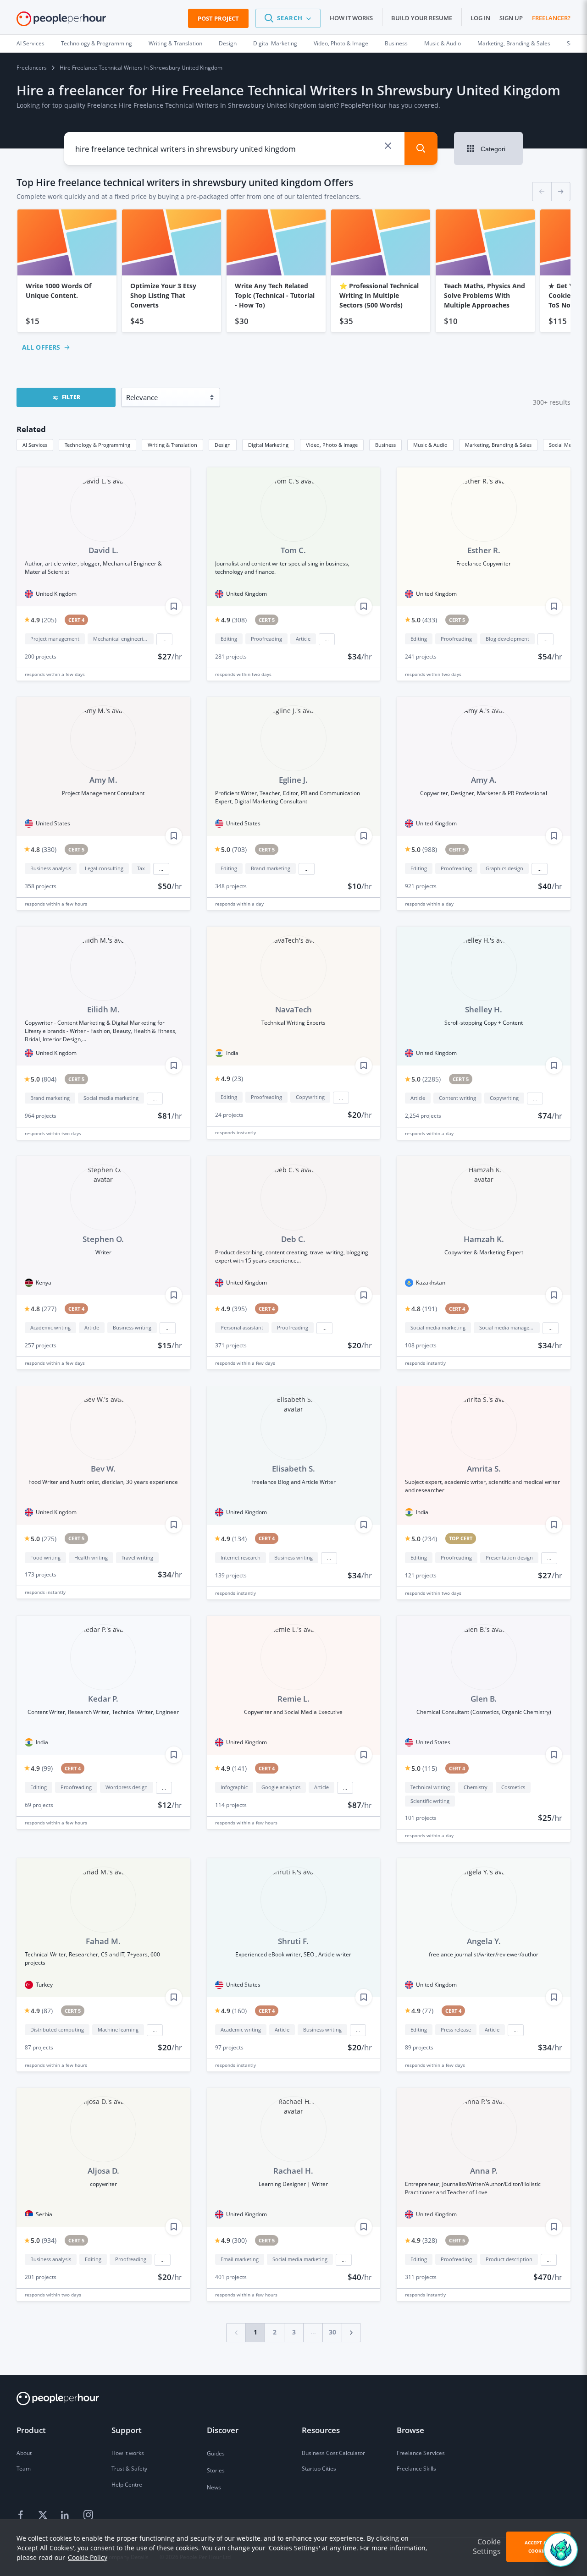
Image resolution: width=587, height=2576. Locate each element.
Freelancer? (551, 18)
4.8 (44, 849)
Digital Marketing (275, 43)
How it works (351, 18)
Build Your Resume (422, 18)
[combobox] (226, 148)
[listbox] (293, 271)
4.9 (44, 620)
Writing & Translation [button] (172, 445)
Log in (480, 18)
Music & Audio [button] (430, 445)
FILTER (71, 397)
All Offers (41, 347)
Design (228, 43)
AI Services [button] (35, 445)
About (24, 2453)
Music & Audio (443, 43)
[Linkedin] (66, 2515)
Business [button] (385, 445)
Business (396, 43)
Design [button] (223, 445)
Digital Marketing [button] (268, 445)
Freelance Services (421, 2453)
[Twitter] (44, 2515)
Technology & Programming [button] (97, 445)
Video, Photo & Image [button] (332, 445)
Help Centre (127, 2485)
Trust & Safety (129, 2469)
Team (24, 2469)
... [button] (164, 639)
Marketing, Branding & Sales (514, 43)
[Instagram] (88, 2515)
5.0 (424, 620)
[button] (288, 18)
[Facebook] (22, 2515)
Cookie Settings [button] (487, 2546)
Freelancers (32, 68)
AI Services (30, 43)
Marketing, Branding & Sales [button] (498, 445)
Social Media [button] (564, 445)
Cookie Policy (88, 2557)
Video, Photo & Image (341, 43)
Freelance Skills (416, 2469)
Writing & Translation (175, 43)
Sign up (511, 18)
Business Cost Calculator (333, 2453)
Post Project (218, 18)
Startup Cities (319, 2469)
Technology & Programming (97, 43)
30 (332, 2332)
